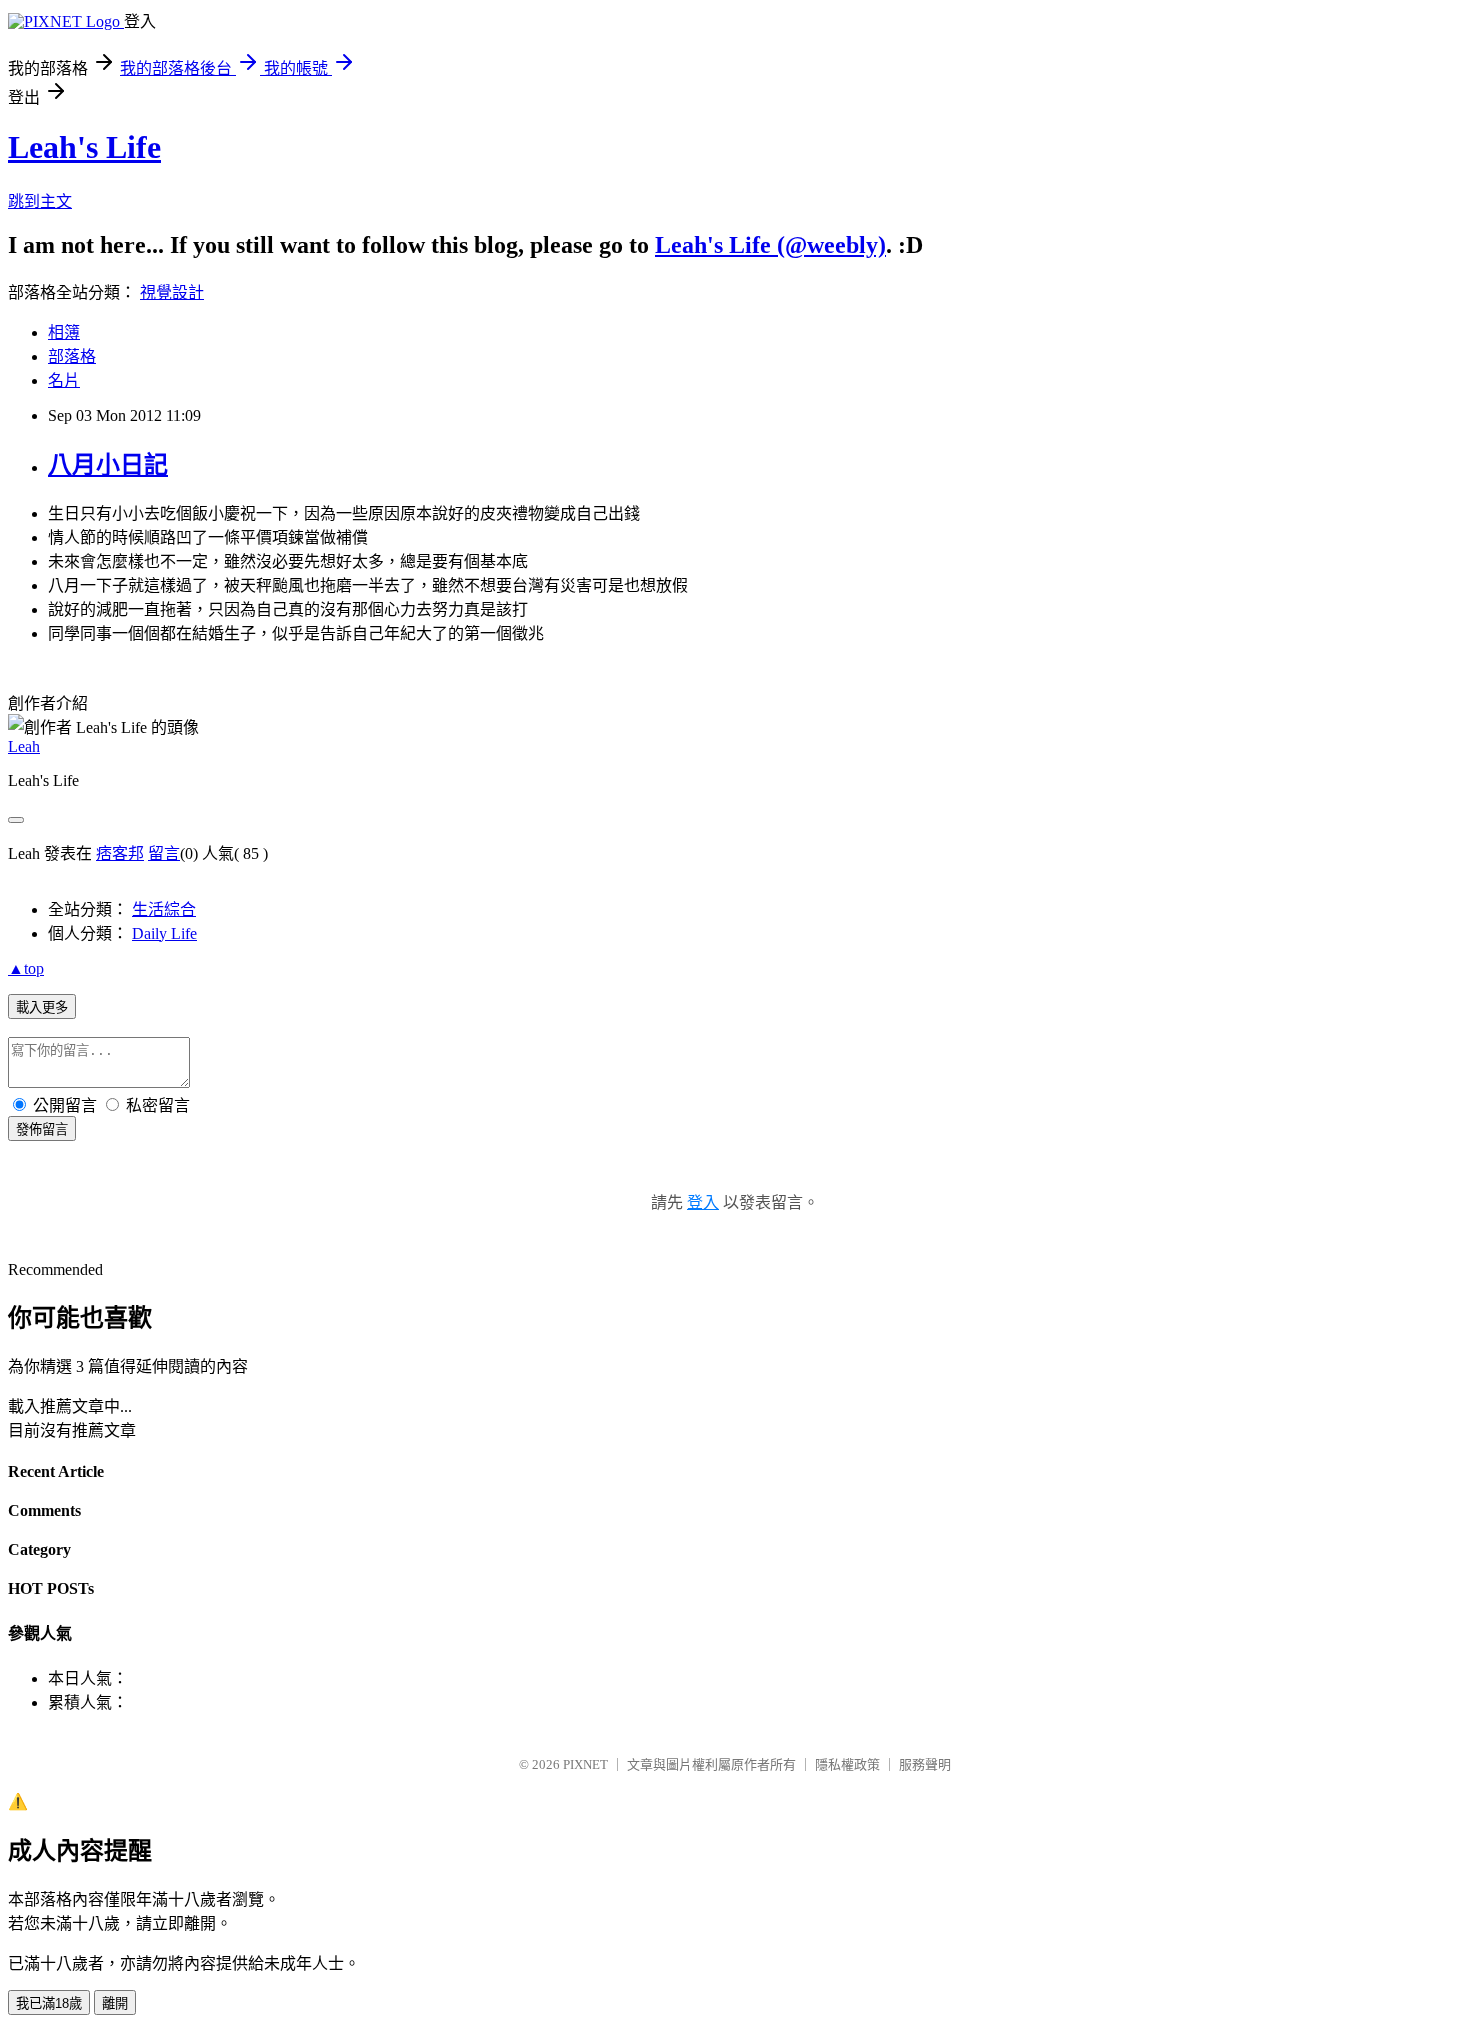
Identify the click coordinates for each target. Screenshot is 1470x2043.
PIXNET (585, 1764)
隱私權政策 (847, 1764)
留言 (164, 853)
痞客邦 (120, 853)
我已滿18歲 (49, 2003)
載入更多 (42, 1007)
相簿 (64, 332)
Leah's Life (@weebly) (770, 245)
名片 (64, 380)
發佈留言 (42, 1129)
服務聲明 (925, 1764)
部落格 (72, 356)
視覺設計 (172, 292)
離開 (115, 2003)
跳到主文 (40, 201)
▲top (26, 968)
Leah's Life (84, 147)
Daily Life (164, 933)
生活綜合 (164, 909)
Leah (24, 746)
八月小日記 (108, 465)
